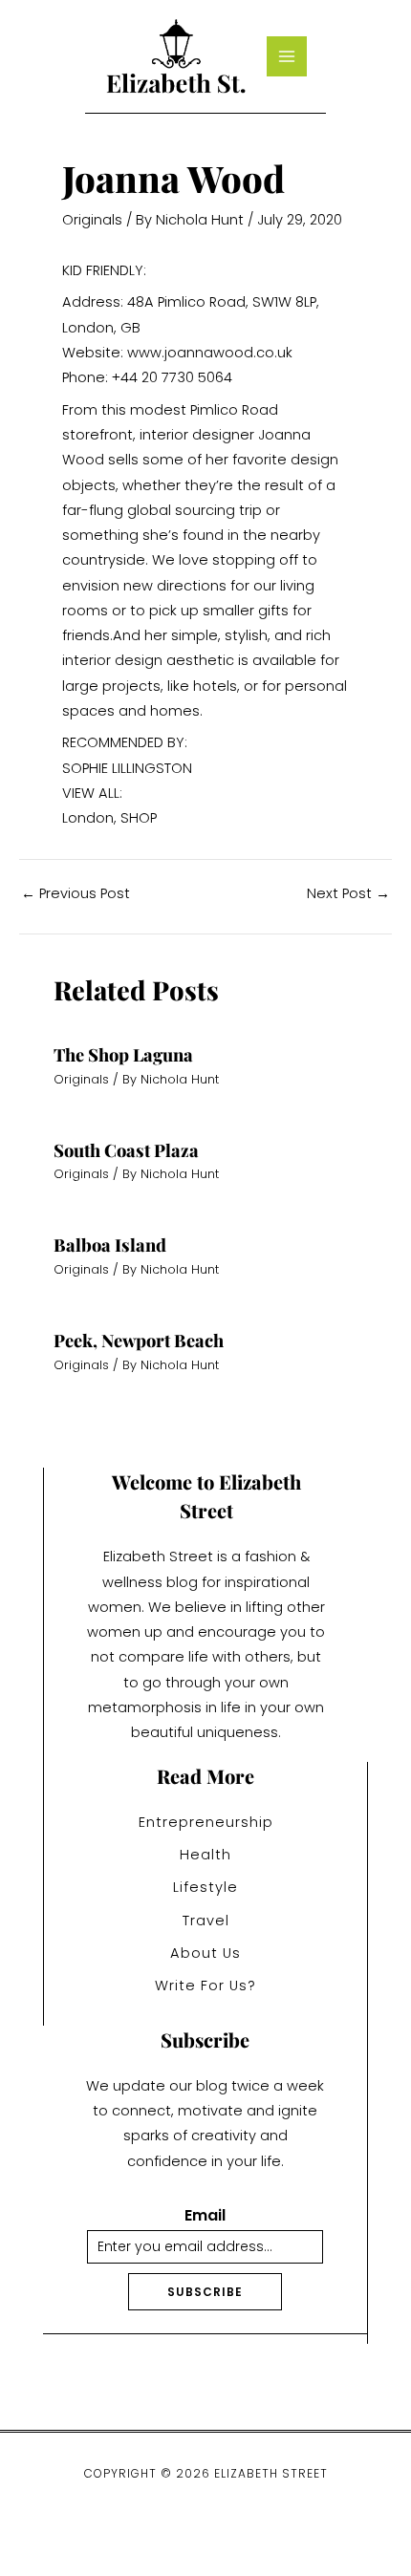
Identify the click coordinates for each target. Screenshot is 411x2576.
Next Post (348, 894)
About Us (205, 1953)
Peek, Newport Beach (139, 1340)
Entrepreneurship (206, 1822)
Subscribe (205, 2292)
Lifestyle (205, 1887)
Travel (206, 1921)
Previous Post (76, 894)
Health (205, 1855)
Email (205, 2216)
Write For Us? (205, 1986)
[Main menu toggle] (287, 56)
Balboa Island (110, 1245)
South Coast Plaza (126, 1150)
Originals (92, 220)
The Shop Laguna (123, 1054)
